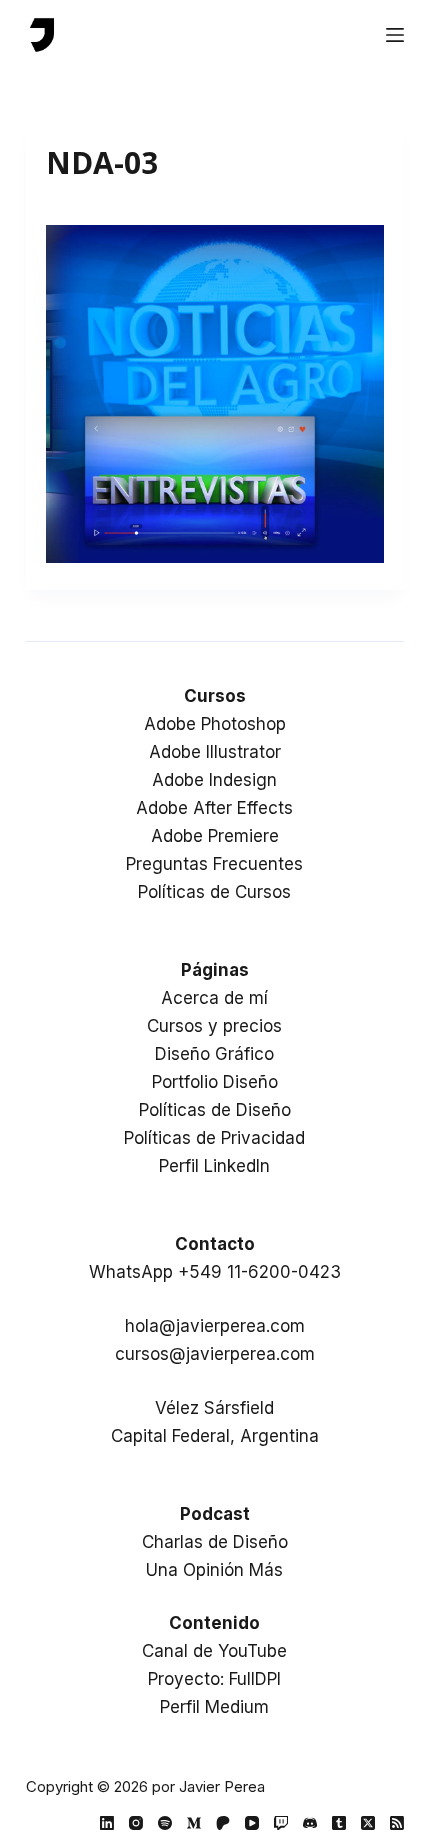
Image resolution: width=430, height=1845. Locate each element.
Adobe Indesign (214, 780)
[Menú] (395, 35)
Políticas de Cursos (214, 892)
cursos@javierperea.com (215, 1354)
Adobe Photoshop (215, 724)
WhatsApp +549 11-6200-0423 (215, 1272)
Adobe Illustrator (215, 752)
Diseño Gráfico (214, 1054)
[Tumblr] (339, 1823)
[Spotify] (165, 1823)
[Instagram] (136, 1823)
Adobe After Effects (214, 808)
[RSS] (397, 1823)
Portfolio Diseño (215, 1082)
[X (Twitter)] (368, 1823)
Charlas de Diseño (215, 1542)
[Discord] (310, 1823)
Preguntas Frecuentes (214, 864)
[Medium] (194, 1823)
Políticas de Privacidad (214, 1138)
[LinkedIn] (107, 1823)
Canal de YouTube (214, 1651)
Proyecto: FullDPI (214, 1679)
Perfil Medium (214, 1707)
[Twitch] (281, 1823)
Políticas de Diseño (215, 1110)
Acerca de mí (214, 998)
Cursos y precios (214, 1026)
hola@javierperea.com (215, 1326)
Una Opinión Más (214, 1570)
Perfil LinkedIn (214, 1166)
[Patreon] (223, 1823)
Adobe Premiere (215, 836)
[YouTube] (252, 1823)
